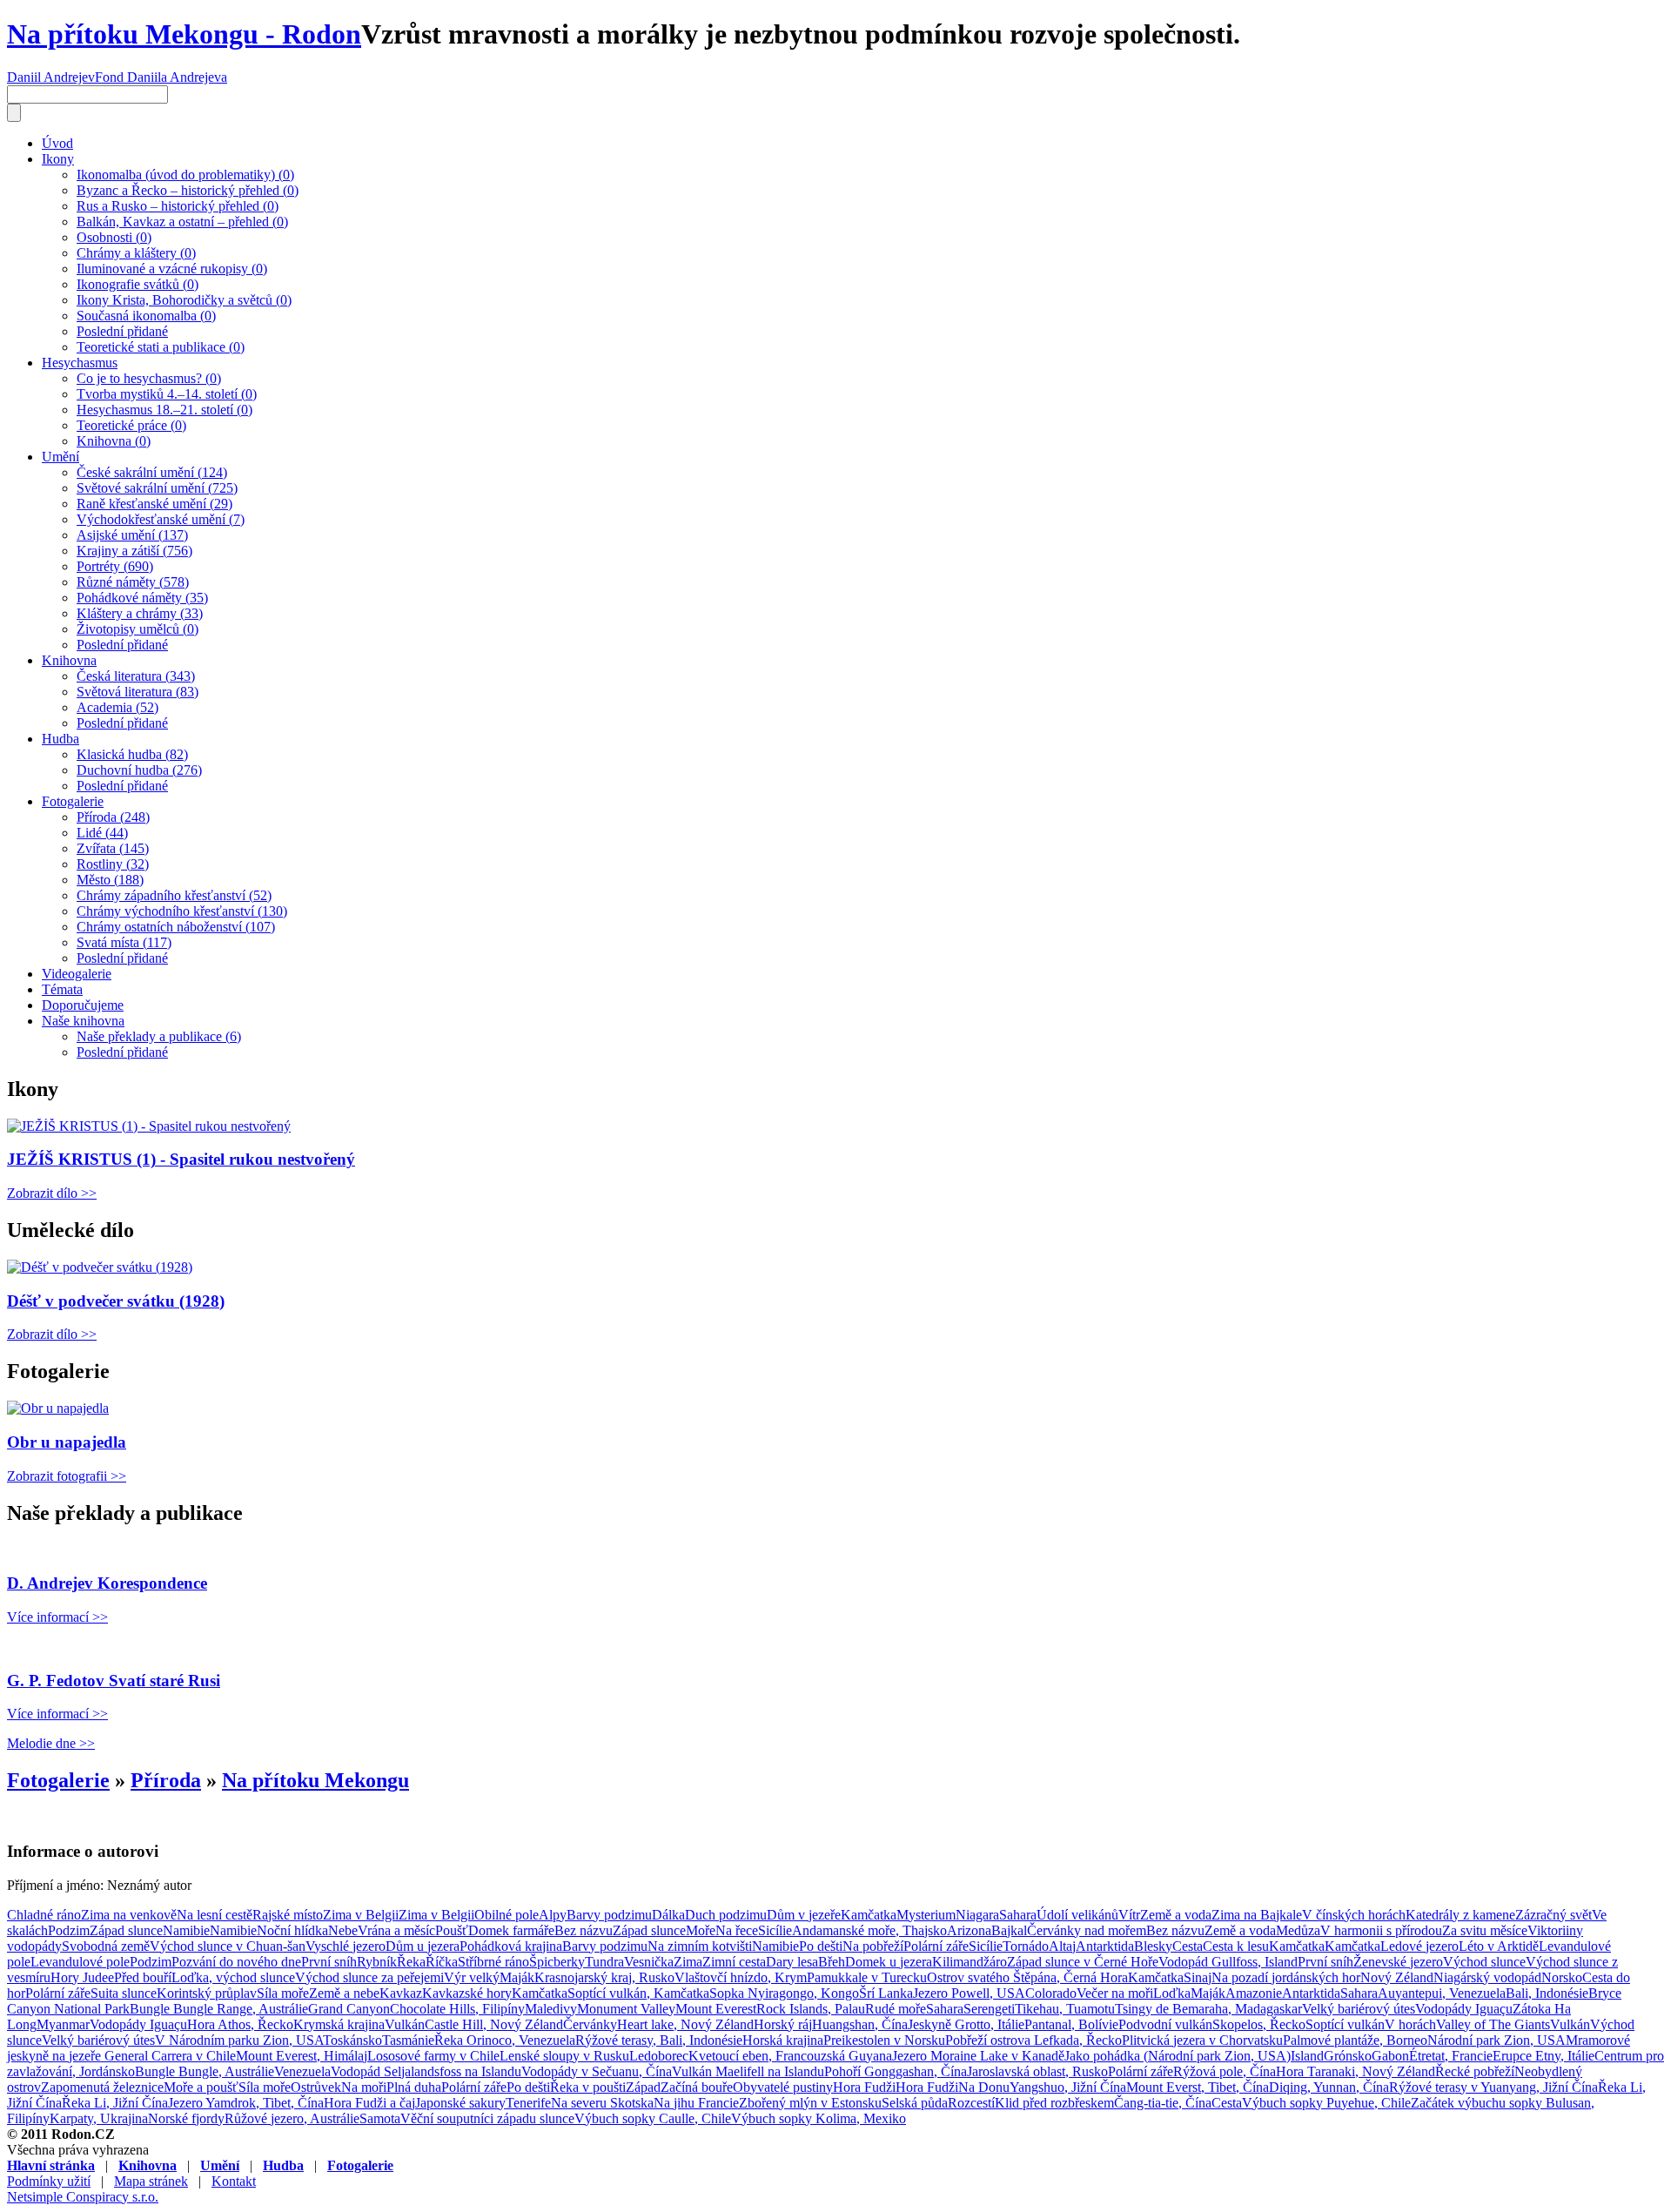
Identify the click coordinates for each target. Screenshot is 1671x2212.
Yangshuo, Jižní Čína (1068, 2087)
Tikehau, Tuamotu (1065, 2009)
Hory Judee (82, 1977)
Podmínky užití (49, 2181)
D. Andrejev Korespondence (107, 1583)
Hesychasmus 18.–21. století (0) (164, 410)
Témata (62, 989)
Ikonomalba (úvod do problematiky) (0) (185, 175)
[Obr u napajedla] (58, 1408)
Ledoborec (659, 2056)
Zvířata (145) (113, 848)
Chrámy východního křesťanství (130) (182, 911)
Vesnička (649, 1962)
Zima (688, 1962)
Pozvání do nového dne (236, 1962)
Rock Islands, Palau (811, 2009)
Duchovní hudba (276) (139, 770)
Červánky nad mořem (1087, 1930)
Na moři (364, 2087)
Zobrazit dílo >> (52, 1193)
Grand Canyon (349, 2009)
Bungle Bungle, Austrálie (205, 2071)
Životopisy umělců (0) (138, 629)
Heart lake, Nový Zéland (685, 2024)
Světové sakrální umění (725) (157, 488)
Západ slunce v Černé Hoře (1083, 1962)
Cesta (1188, 1946)
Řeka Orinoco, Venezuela (505, 2040)
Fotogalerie (73, 801)
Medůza (1298, 1930)
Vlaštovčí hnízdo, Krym (741, 1977)
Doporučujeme (83, 1005)
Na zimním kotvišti (700, 1946)
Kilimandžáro (970, 1962)
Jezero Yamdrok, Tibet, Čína (246, 2103)
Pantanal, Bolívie (1071, 2024)
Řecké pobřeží (1475, 2071)
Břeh (832, 1962)
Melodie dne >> (51, 1743)
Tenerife (528, 2103)
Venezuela (302, 2071)
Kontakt (234, 2181)
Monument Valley (626, 2009)
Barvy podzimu (609, 1915)
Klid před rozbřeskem (1054, 2103)
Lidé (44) (102, 833)
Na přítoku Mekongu (315, 1780)
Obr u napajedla (67, 1442)
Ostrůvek (316, 2087)
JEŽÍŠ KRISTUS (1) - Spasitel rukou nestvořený (181, 1159)
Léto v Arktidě (1499, 1946)
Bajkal (1009, 1930)
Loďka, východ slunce (233, 1977)
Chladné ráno (44, 1915)
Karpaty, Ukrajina (99, 2118)
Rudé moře (896, 2009)
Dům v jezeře (804, 1915)
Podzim (69, 1930)
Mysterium (926, 1915)
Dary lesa (792, 1962)
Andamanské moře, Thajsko (869, 1930)
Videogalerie (77, 974)
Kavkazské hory (467, 1993)
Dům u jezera (423, 1946)
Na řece (737, 1930)
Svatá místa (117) (124, 942)
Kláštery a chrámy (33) (140, 613)
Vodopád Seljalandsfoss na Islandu (426, 2071)
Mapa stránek (151, 2181)
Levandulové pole (80, 1962)
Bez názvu (584, 1930)
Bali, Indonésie (1547, 1993)
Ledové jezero (1419, 1946)
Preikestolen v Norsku (884, 2040)
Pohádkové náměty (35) (142, 598)
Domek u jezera (889, 1962)
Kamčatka (869, 1915)
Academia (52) (117, 707)
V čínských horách (1354, 1915)
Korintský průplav (207, 1993)
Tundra (604, 1962)
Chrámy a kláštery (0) (136, 253)
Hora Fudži (864, 2087)
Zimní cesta (734, 1962)
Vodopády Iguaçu (1464, 2009)
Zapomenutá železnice (102, 2087)
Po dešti (821, 1946)
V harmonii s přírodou (1381, 1930)
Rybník (377, 1962)
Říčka (442, 1962)
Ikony (58, 159)
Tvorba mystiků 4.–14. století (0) (167, 394)
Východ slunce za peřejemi (369, 1977)
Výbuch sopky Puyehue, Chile (1326, 2103)
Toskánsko (352, 2040)
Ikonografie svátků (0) (138, 284)
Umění (60, 457)
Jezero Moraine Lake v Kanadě (978, 2056)
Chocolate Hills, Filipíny (457, 2009)
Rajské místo (288, 1915)
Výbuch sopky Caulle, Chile (653, 2118)
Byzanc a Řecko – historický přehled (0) (188, 190)
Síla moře (283, 1993)
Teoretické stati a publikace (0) (161, 347)
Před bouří (143, 1977)
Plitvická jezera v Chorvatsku (1202, 2040)
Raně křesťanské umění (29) (154, 504)
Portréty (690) (115, 566)
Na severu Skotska (602, 2103)
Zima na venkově (129, 1915)
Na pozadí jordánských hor (1286, 1977)
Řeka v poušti (588, 2087)
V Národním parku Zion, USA (239, 2040)
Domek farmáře (511, 1930)
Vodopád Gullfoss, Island (1228, 1962)
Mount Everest (716, 2009)
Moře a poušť (201, 2087)
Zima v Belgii (361, 1915)
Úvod (57, 143)
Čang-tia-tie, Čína (1163, 2103)
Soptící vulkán (1345, 2024)
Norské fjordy (186, 2118)
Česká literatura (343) (136, 676)
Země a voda (1176, 1915)
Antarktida (1105, 1946)
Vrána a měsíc (396, 1930)
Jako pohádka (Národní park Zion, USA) (1178, 2056)
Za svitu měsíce (1485, 1930)
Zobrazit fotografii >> (67, 1476)
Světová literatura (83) (138, 692)
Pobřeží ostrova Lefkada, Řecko (1033, 2040)
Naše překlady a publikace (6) (159, 1036)
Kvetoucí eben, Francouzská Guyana (790, 2056)
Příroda (166, 1780)
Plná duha (414, 2087)
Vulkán (405, 2024)
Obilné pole (507, 1915)
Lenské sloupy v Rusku (564, 2056)
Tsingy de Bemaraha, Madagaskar (1208, 2009)
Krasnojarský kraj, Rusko (604, 1977)
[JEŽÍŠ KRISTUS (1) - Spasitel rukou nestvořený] (149, 1126)
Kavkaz (401, 1993)
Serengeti (989, 2009)
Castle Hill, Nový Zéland (494, 2024)
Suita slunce (124, 1993)
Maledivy (551, 2009)
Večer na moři (1115, 1993)
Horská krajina (783, 2040)
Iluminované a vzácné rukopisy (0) (172, 269)
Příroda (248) (113, 817)
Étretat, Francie (1451, 2056)
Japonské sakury (460, 2103)
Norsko (1562, 1977)
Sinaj (1198, 1977)
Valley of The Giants (1493, 2024)
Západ (643, 2087)
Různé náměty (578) (133, 582)
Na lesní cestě (215, 1915)
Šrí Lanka (886, 1993)
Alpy (553, 1915)
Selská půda (915, 2103)
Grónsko (1348, 2056)
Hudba (60, 739)
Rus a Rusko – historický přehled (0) (178, 206)
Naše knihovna (83, 1021)
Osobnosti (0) (114, 237)
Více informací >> (57, 1617)
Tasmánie (408, 2040)
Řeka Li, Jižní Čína (115, 2103)
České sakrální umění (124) (152, 472)
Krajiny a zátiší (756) (134, 551)
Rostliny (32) (113, 864)
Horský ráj (783, 2024)
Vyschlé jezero (346, 1946)
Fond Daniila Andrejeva (161, 77)
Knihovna (69, 660)
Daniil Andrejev (51, 77)
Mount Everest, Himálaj (302, 2056)
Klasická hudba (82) (132, 754)
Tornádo (1026, 1946)
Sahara (1018, 1915)
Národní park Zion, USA (1497, 2040)
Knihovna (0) (114, 441)
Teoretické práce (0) (131, 425)
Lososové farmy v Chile (433, 2056)
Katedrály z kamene (1460, 1915)
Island (1307, 2056)
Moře (701, 1930)
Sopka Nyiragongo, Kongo (784, 1993)
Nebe (343, 1930)
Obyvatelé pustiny (783, 2087)
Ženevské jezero (1398, 1962)
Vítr (1129, 1915)
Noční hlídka (292, 1930)
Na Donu (984, 2087)
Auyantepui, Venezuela (1442, 1993)
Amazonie (1254, 1993)
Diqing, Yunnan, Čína (1329, 2087)
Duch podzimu (726, 1915)
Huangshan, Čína (860, 2024)
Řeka (411, 1962)
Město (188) (110, 880)
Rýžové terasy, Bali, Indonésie (659, 2040)
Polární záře (936, 1946)
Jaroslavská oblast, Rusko (1037, 2071)
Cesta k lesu (1236, 1946)
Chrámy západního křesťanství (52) (174, 895)
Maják (517, 1977)
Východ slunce (1484, 1962)
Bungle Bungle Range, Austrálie (219, 2009)
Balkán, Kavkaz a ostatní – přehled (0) (182, 222)
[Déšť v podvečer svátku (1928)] (100, 1267)
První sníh (329, 1962)
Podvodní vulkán (1165, 2024)
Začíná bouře (697, 2087)
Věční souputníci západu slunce (487, 2118)
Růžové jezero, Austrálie (292, 2118)
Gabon (1390, 2056)
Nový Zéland (1397, 1977)
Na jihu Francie (696, 2103)
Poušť (452, 1930)
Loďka (1172, 1993)
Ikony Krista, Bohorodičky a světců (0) (184, 300)
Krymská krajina (339, 2024)
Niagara (977, 1915)
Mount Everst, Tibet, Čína (1198, 2087)
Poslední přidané (122, 331)
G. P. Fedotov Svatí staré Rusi (114, 1681)
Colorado (1051, 1993)
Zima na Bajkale (1257, 1915)
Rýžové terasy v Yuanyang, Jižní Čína (1493, 2087)
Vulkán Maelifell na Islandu (748, 2071)
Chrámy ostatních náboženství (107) (176, 927)
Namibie (186, 1930)
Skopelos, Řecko (1259, 2024)
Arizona (969, 1930)
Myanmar (63, 2024)
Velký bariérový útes (1359, 2009)
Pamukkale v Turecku (867, 1977)
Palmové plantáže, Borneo (1355, 2040)
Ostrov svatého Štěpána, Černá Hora (1027, 1977)
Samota (380, 2118)
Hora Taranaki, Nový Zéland (1356, 2071)
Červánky (590, 2024)
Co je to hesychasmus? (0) (149, 378)
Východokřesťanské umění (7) (161, 519)
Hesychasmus (80, 363)
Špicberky (557, 1962)
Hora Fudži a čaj (369, 2103)
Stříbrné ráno (493, 1962)
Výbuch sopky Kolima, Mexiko (819, 2118)
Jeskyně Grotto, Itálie (966, 2024)
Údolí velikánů (1077, 1915)
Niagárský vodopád (1487, 1977)
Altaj (1062, 1946)
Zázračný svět (1554, 1915)
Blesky (1153, 1946)
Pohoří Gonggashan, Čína (896, 2071)
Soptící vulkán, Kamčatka (638, 1993)
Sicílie (775, 1930)
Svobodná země (106, 1946)
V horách (1410, 2024)
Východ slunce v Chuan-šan (228, 1946)
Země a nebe (344, 1993)
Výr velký (472, 1977)
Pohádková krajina (511, 1946)
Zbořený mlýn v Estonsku (810, 2103)
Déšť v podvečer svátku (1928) (116, 1301)
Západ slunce (126, 1930)
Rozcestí (971, 2103)
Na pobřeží (873, 1946)
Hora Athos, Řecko (240, 2024)
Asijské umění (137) (132, 535)
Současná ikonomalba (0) (146, 316)
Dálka (668, 1915)
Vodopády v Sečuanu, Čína (597, 2071)
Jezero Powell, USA (969, 1993)
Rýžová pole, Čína (1225, 2071)
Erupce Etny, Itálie (1543, 2056)
